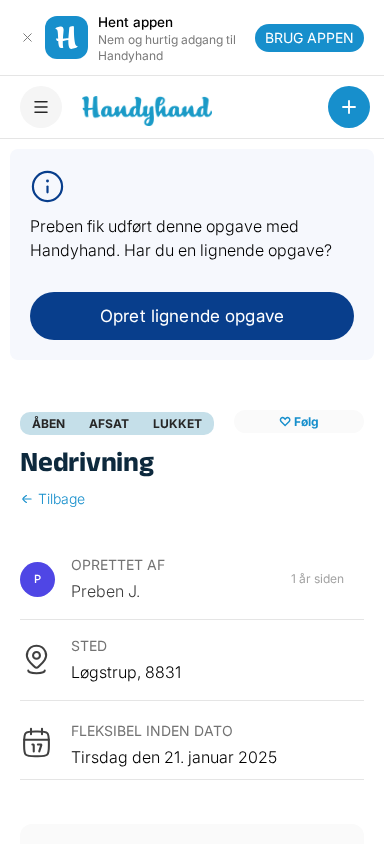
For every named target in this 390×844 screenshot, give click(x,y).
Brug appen (309, 37)
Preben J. (105, 591)
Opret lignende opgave (192, 316)
